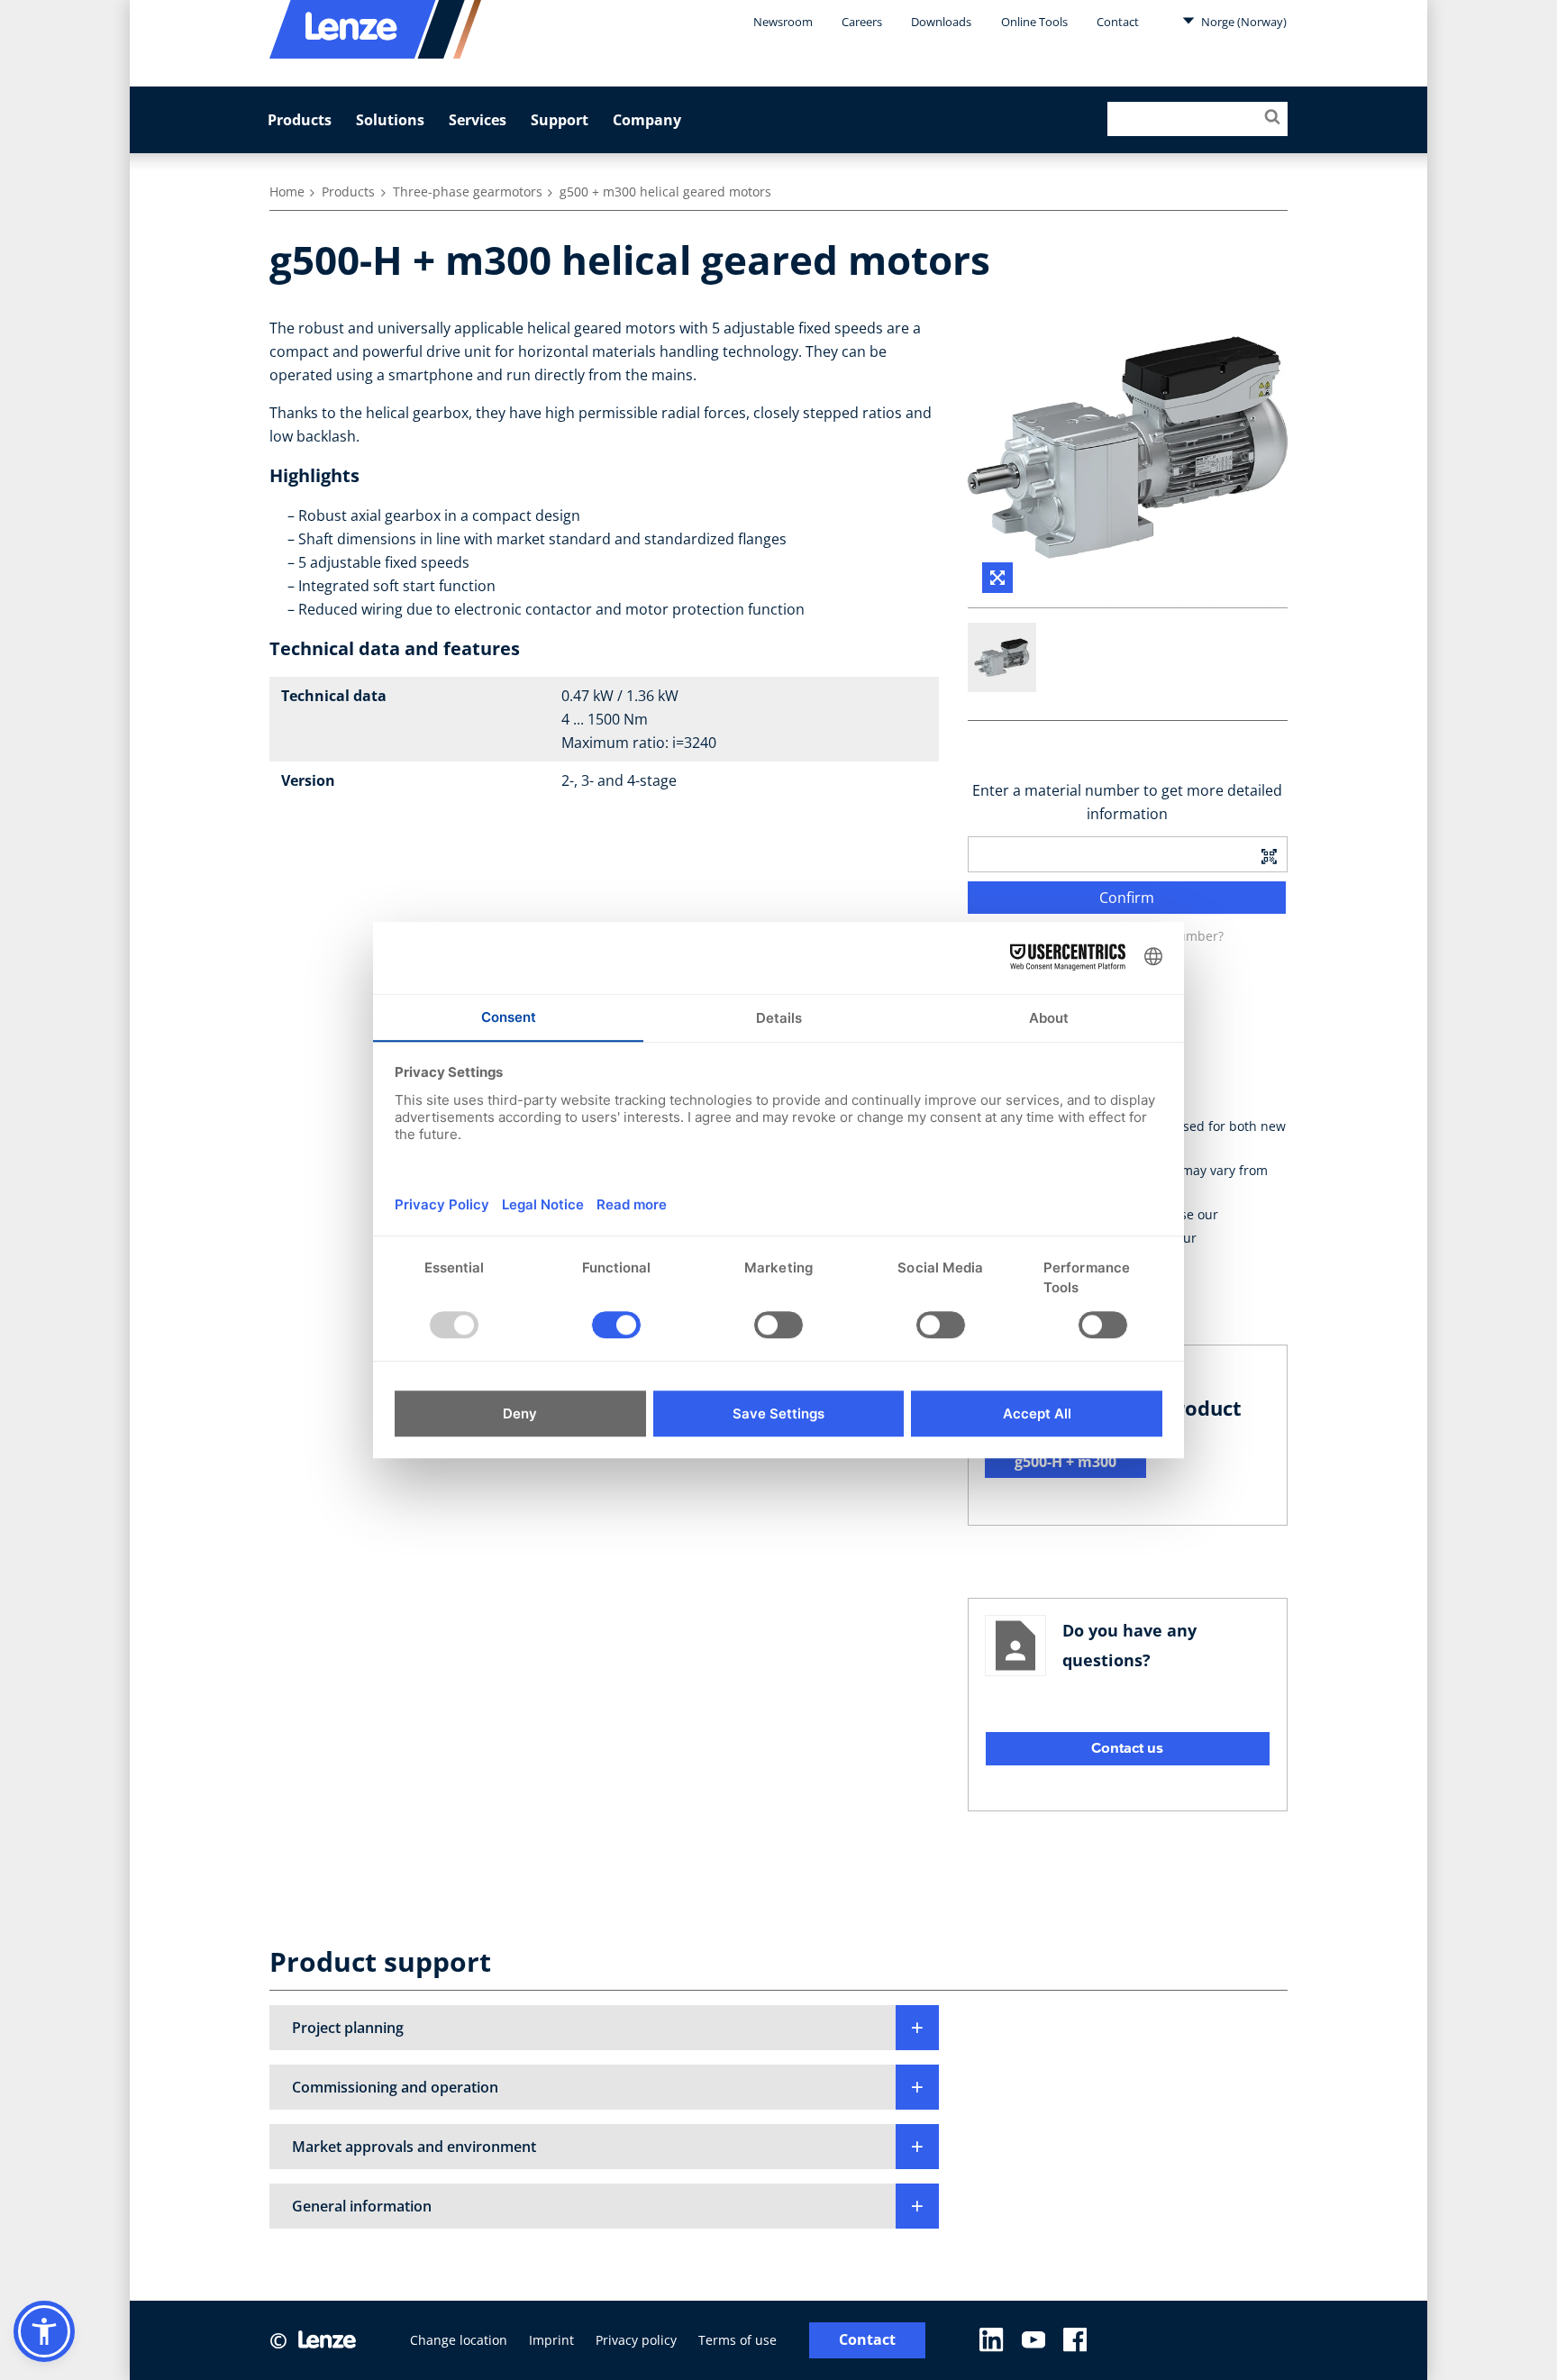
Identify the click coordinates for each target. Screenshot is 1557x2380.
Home (287, 191)
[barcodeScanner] (1269, 854)
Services (478, 120)
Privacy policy (636, 2340)
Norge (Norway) (1243, 22)
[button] (604, 2028)
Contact (1118, 22)
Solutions (390, 120)
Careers (862, 22)
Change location (459, 2340)
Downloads (941, 22)
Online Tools (1034, 22)
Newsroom (783, 22)
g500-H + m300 (1065, 1462)
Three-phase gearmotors (468, 191)
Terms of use (738, 2340)
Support (560, 120)
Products (300, 120)
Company (647, 120)
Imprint (551, 2340)
